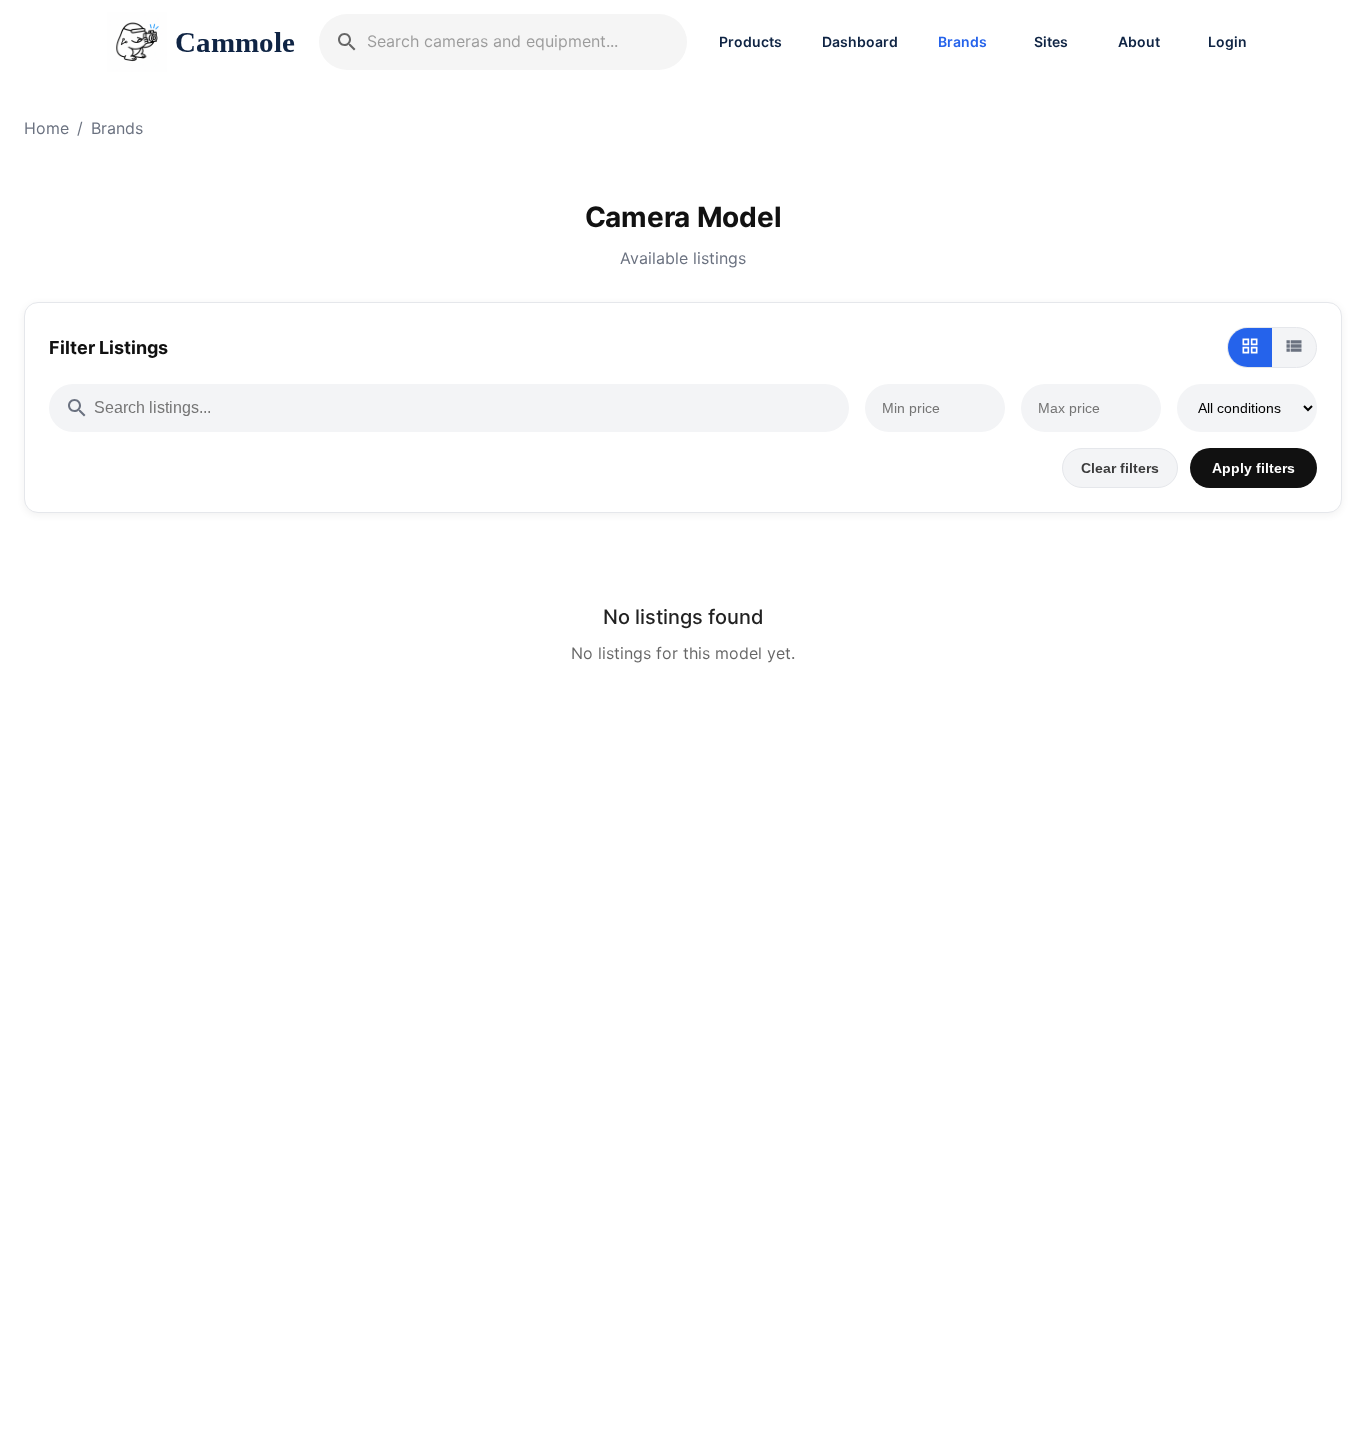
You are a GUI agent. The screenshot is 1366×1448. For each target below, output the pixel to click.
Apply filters (1253, 468)
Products (750, 41)
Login (1227, 41)
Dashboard (860, 41)
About (1139, 41)
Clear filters (1120, 468)
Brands (962, 41)
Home (46, 128)
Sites (1051, 41)
